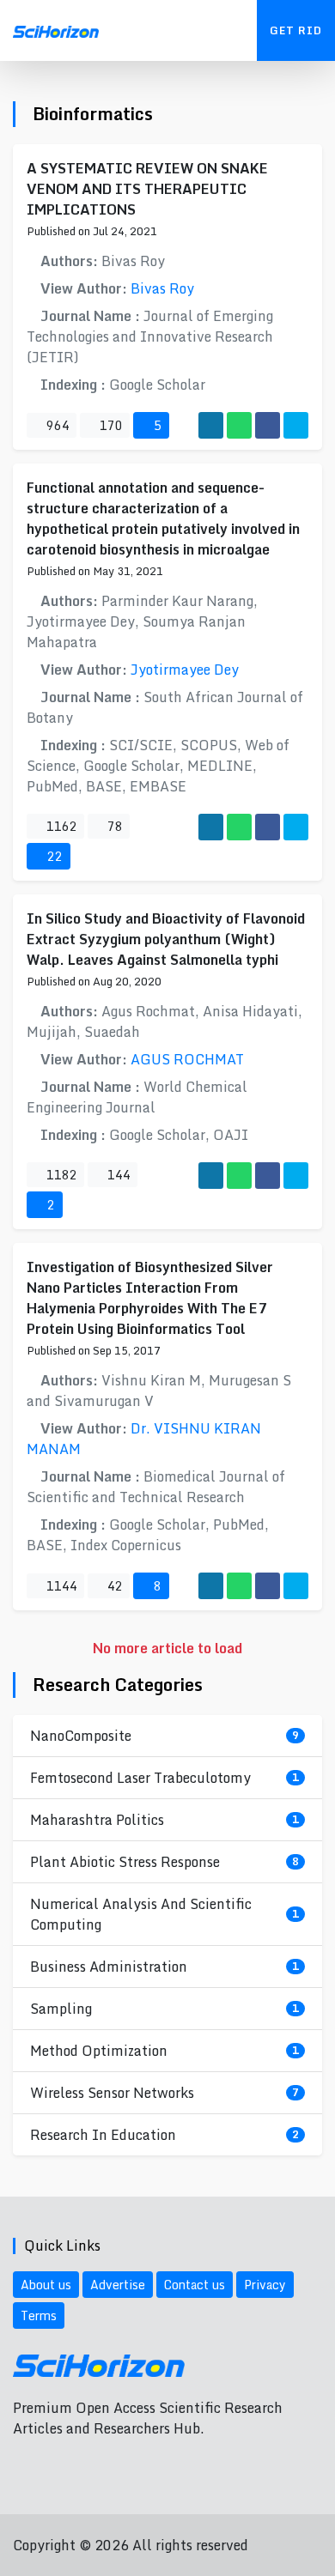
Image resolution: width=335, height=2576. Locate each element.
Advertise (118, 2285)
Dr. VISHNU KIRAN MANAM (144, 1439)
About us (46, 2285)
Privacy (265, 2285)
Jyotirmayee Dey (185, 670)
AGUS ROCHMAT (187, 1059)
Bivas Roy (162, 288)
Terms (39, 2315)
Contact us (195, 2285)
